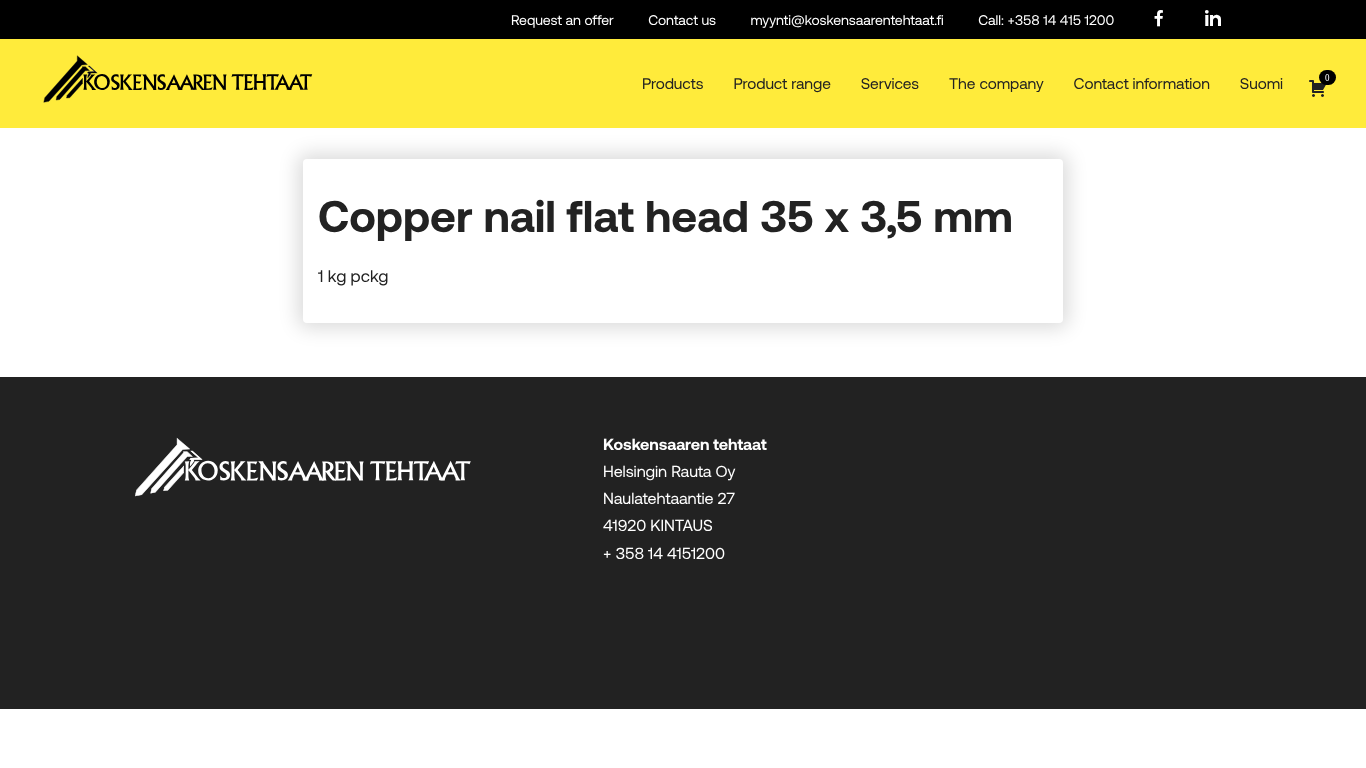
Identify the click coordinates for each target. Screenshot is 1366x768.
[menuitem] (1159, 19)
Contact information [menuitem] (1142, 83)
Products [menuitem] (673, 83)
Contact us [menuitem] (682, 19)
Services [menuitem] (890, 83)
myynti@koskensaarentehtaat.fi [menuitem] (846, 19)
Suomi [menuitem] (1261, 83)
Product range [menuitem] (781, 83)
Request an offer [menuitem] (562, 19)
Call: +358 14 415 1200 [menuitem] (1046, 19)
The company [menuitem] (996, 83)
